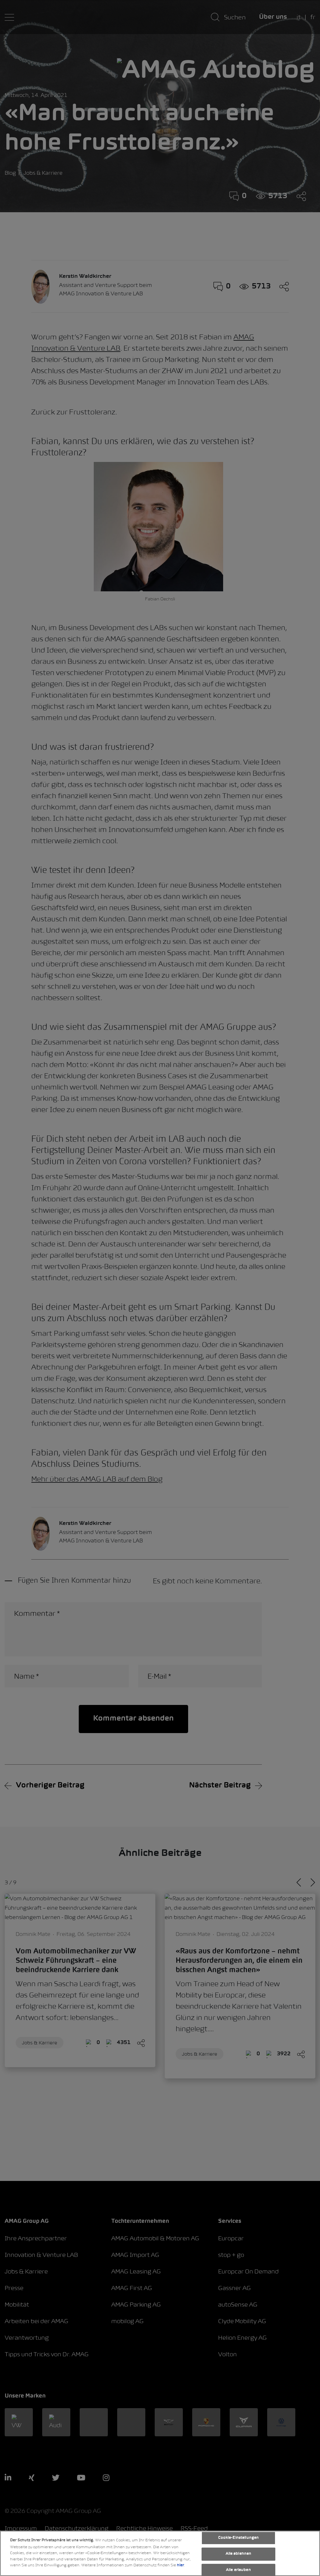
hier (180, 2565)
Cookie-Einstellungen (239, 2538)
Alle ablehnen (239, 2554)
